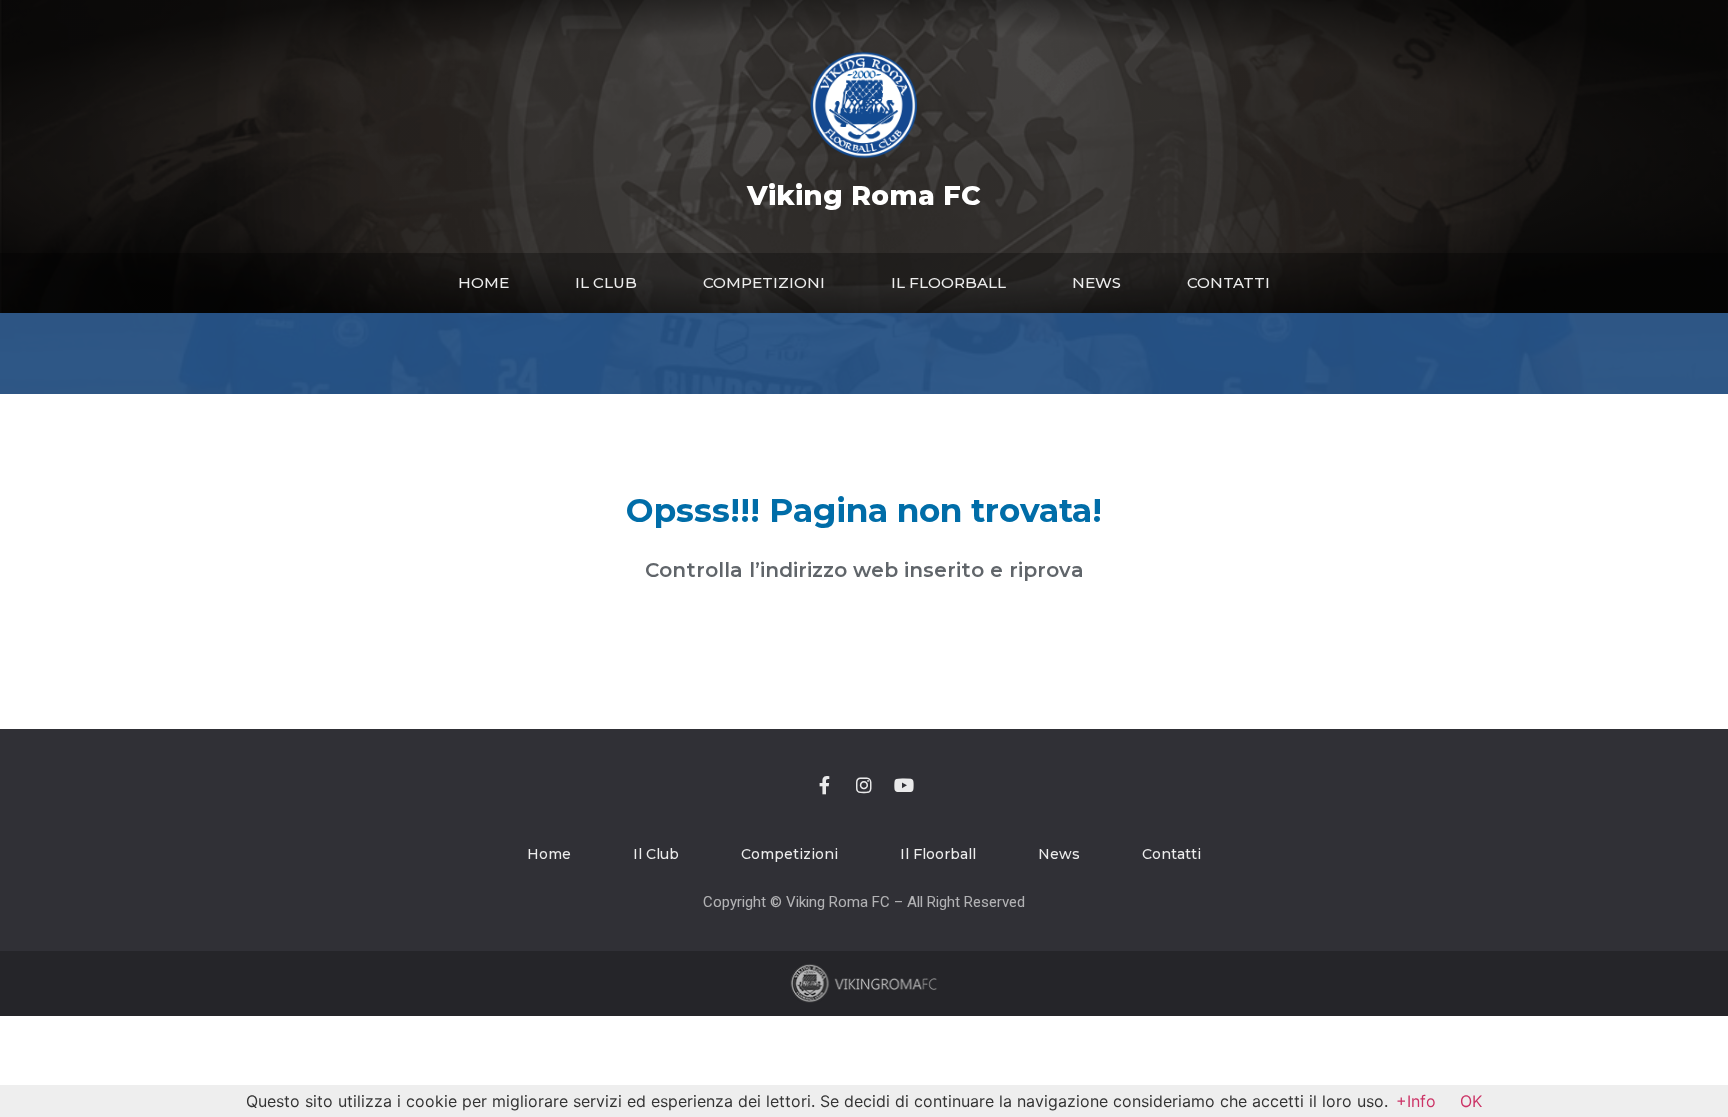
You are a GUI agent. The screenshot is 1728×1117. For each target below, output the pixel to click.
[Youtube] (904, 785)
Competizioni (764, 282)
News (1096, 282)
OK (1471, 1101)
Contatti (1228, 282)
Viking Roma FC (864, 195)
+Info (1416, 1101)
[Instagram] (864, 785)
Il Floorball (948, 282)
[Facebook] (824, 785)
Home (483, 282)
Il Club (606, 282)
